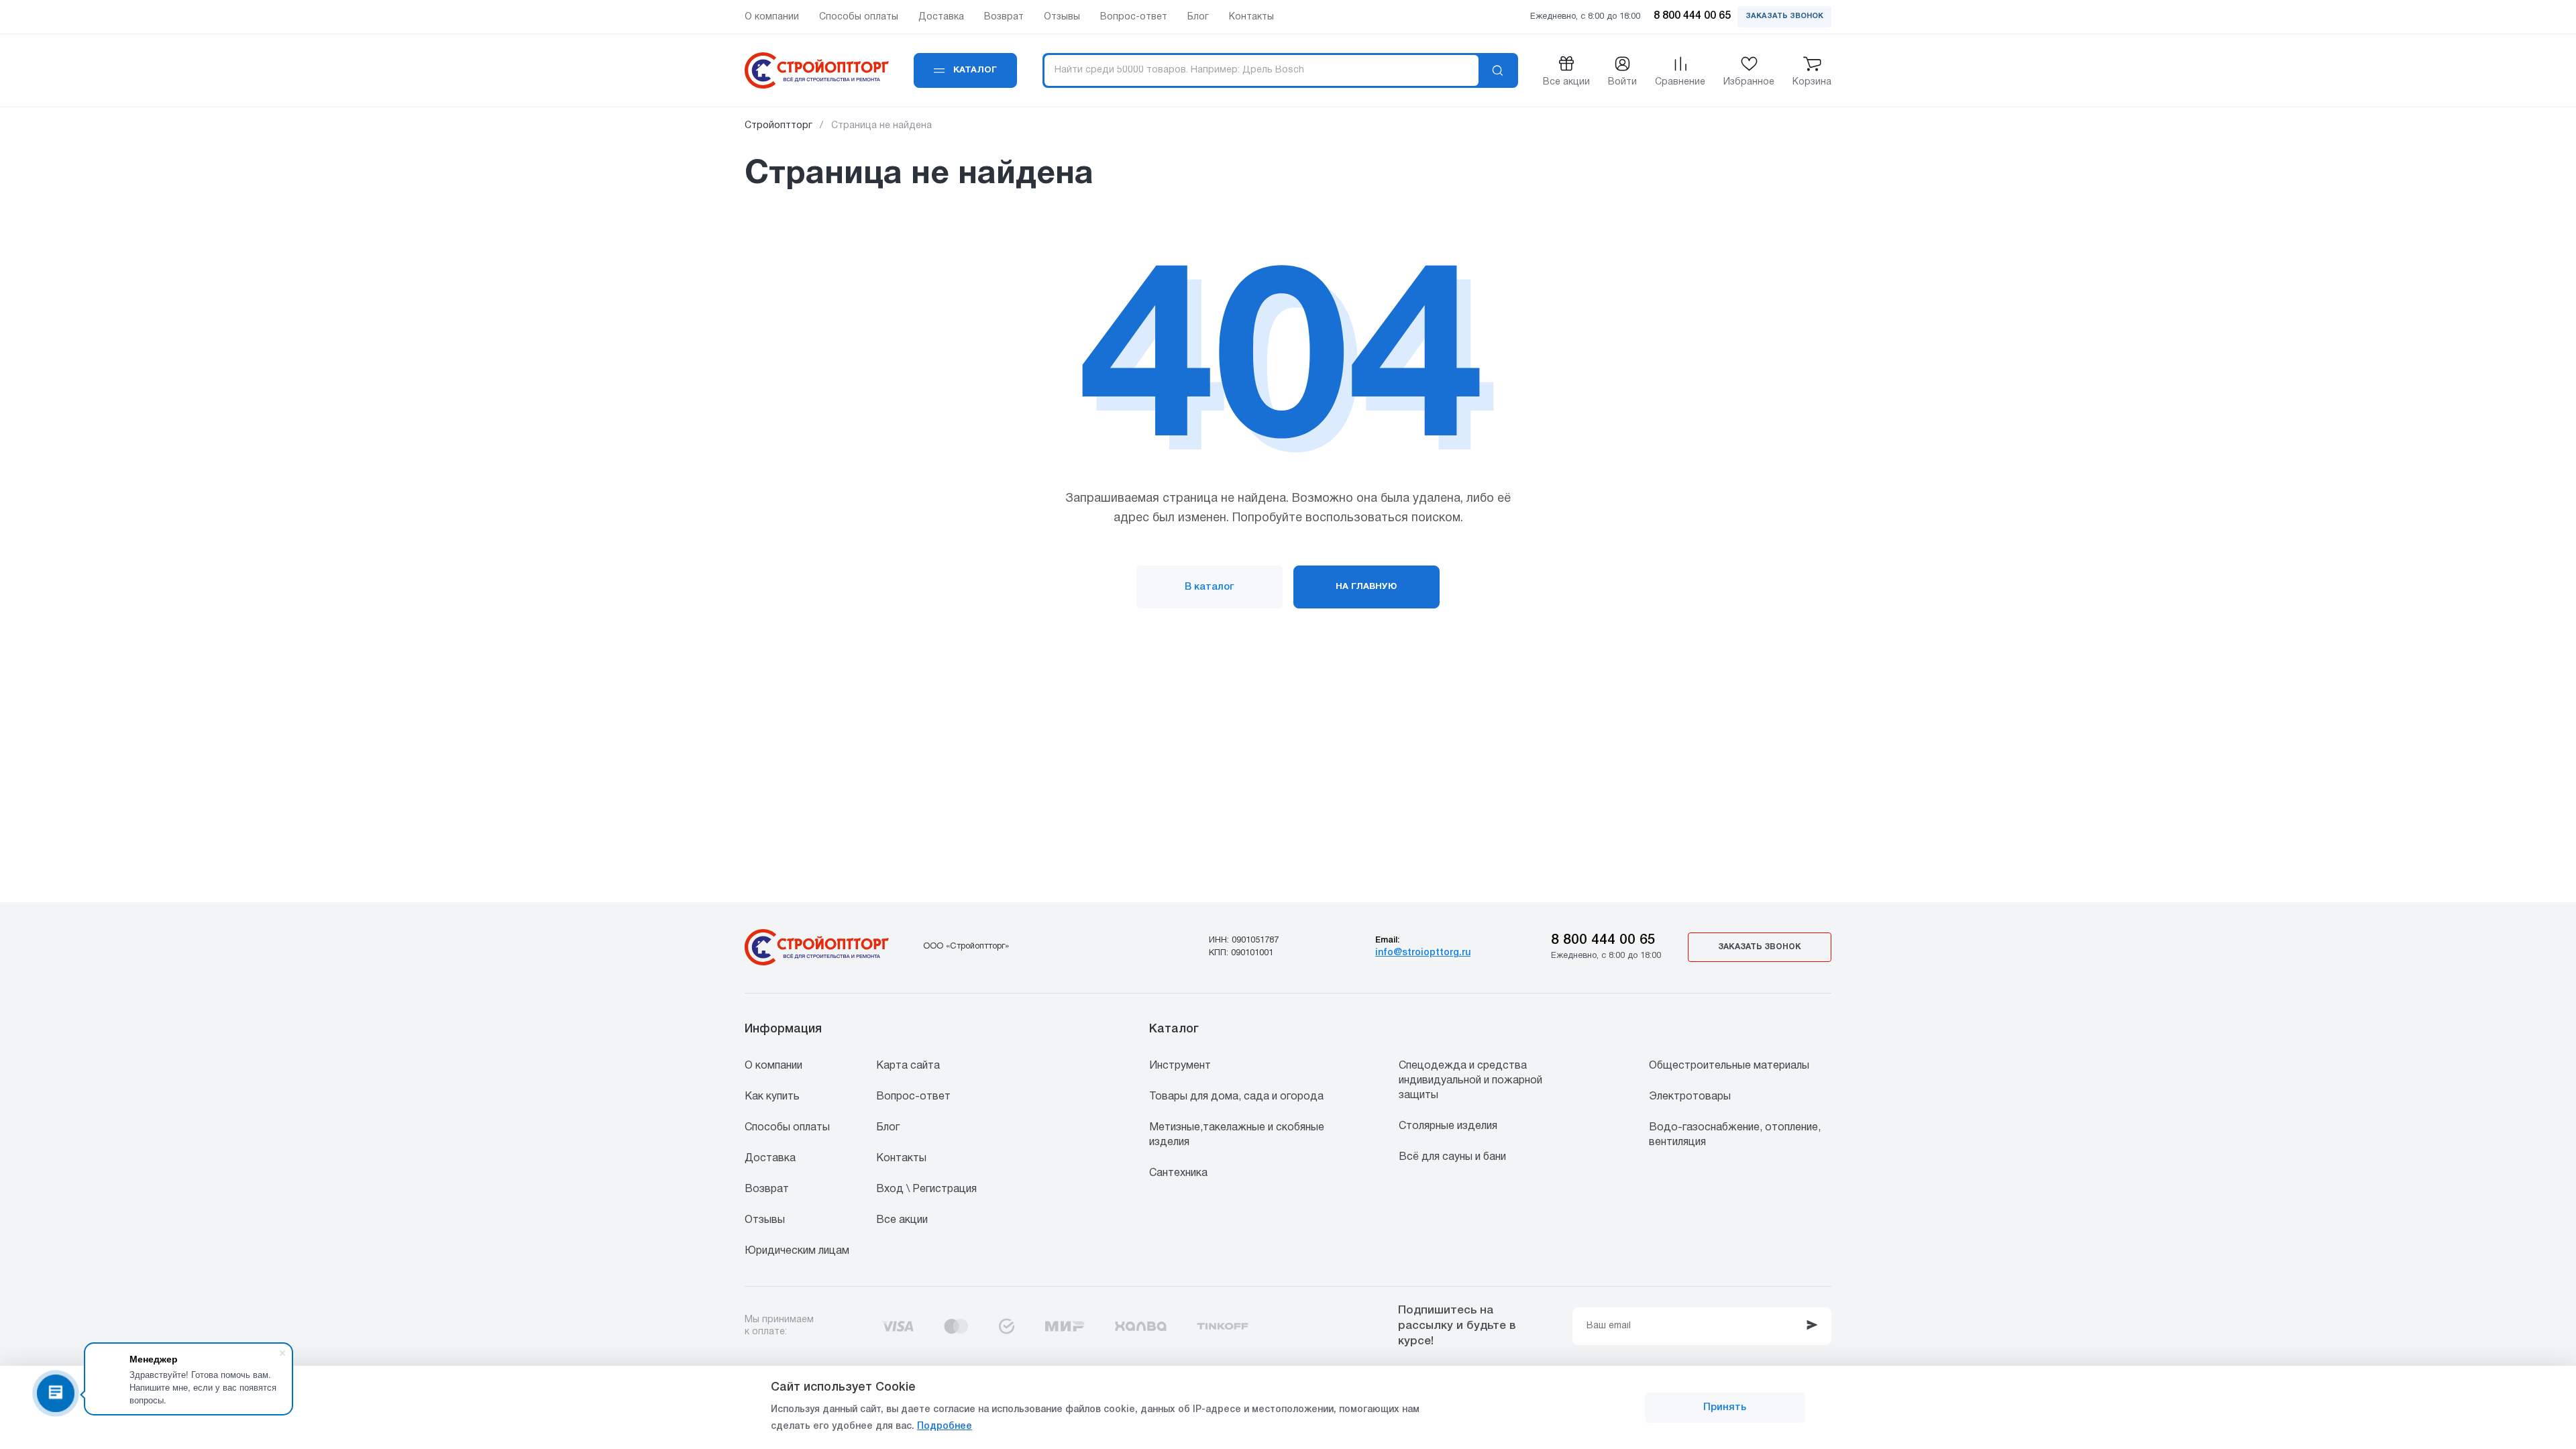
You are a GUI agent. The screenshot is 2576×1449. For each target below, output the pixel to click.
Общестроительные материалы (1729, 1066)
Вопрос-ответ (913, 1097)
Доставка (770, 1159)
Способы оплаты (787, 1128)
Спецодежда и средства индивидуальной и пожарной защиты (1470, 1081)
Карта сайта (908, 1066)
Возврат (767, 1189)
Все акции (902, 1220)
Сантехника (1178, 1173)
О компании (773, 1066)
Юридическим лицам (797, 1251)
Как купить (772, 1097)
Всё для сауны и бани (1452, 1157)
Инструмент (1180, 1066)
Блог (888, 1128)
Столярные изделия (1448, 1126)
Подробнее (945, 1427)
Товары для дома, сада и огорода (1236, 1097)
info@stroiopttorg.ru (1423, 953)
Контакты (901, 1159)
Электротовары (1690, 1097)
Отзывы (765, 1220)
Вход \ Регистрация (926, 1189)
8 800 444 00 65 (1603, 940)
